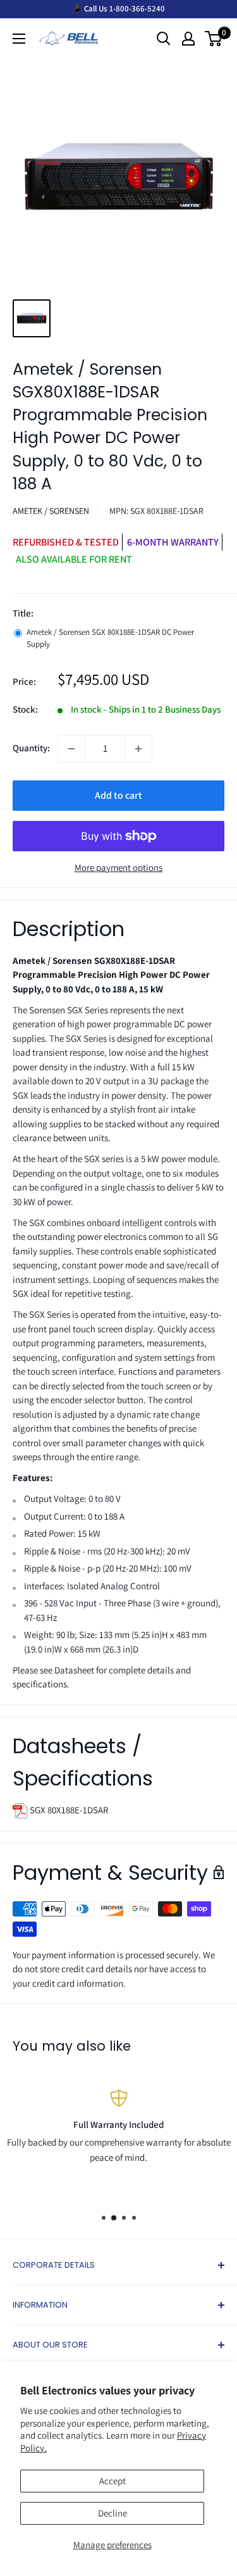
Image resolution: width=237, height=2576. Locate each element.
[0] (214, 39)
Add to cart (118, 795)
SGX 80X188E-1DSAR (68, 1810)
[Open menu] (19, 39)
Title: (23, 613)
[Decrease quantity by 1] (71, 749)
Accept (112, 2481)
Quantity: (31, 748)
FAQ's (219, 2194)
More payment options (118, 867)
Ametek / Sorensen (51, 511)
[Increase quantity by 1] (138, 749)
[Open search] (164, 39)
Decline (112, 2513)
